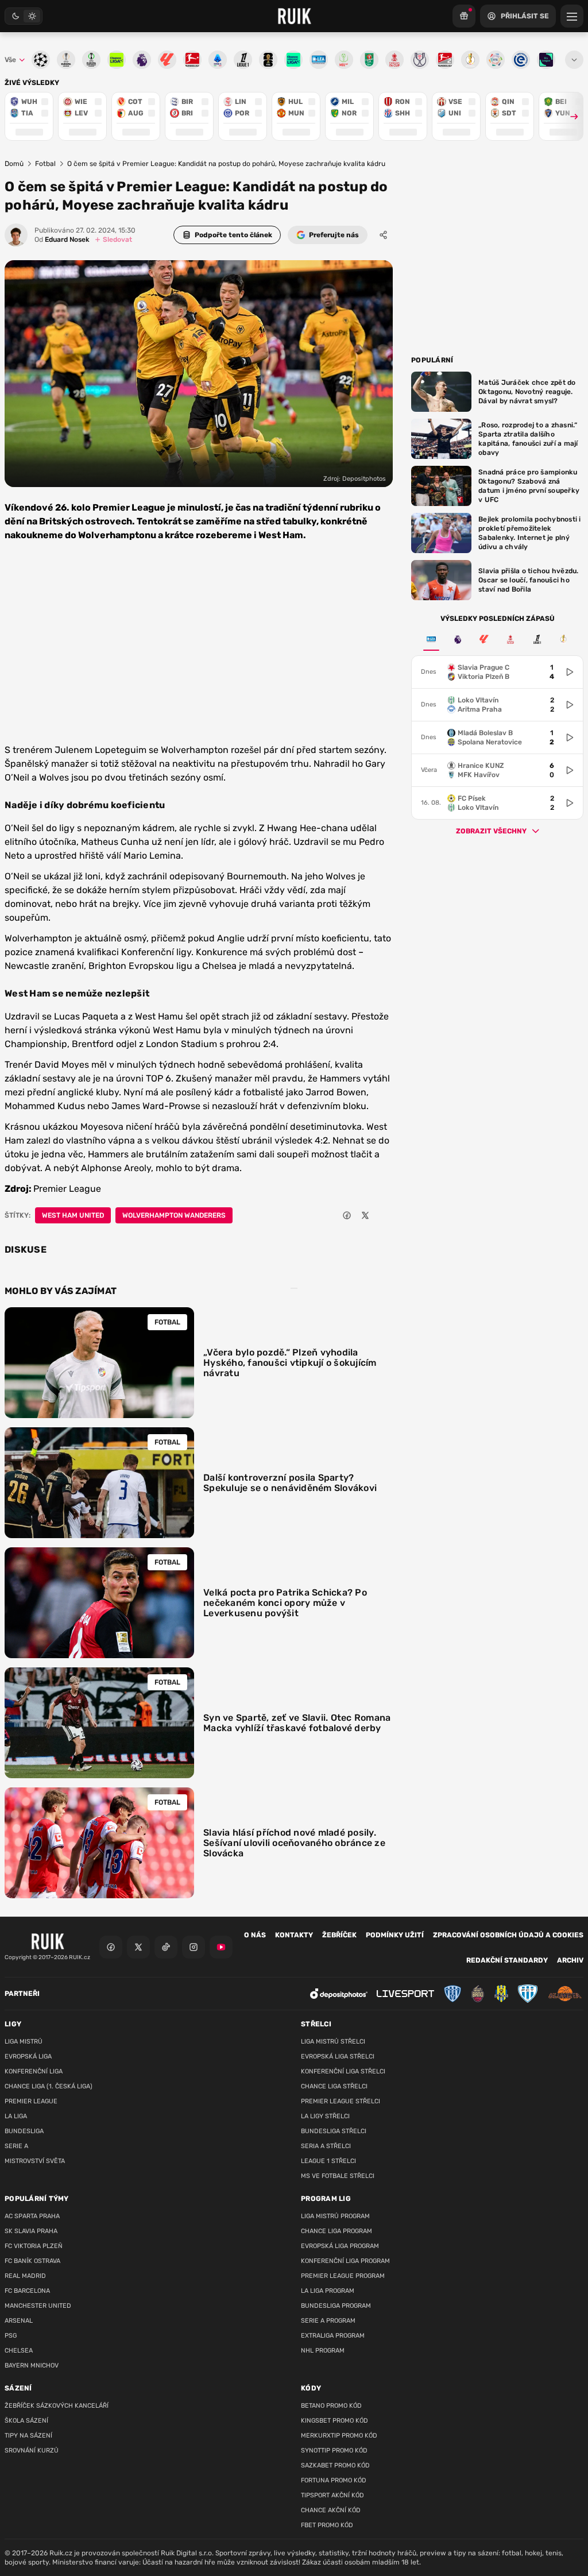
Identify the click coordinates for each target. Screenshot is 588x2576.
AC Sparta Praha (32, 2216)
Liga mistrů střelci (333, 2042)
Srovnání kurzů (32, 2451)
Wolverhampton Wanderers (174, 1215)
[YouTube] (221, 1947)
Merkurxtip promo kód (339, 2436)
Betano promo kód (331, 2406)
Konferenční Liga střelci (343, 2071)
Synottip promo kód (334, 2451)
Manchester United (38, 2306)
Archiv (570, 1960)
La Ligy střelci (325, 2116)
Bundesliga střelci (334, 2131)
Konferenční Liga (34, 2071)
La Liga (16, 2116)
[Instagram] (194, 1947)
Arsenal (19, 2321)
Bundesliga (24, 2131)
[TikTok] (166, 1947)
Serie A (16, 2146)
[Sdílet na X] (365, 1215)
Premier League (31, 2101)
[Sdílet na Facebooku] (347, 1215)
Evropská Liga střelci (338, 2056)
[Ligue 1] (537, 639)
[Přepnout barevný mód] (24, 16)
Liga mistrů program (335, 2216)
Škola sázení (26, 2421)
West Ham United (73, 1215)
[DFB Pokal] (563, 639)
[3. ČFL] (431, 639)
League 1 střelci (328, 2161)
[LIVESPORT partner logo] (405, 1994)
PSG (11, 2336)
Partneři (22, 1994)
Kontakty (294, 1935)
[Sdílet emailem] (384, 1215)
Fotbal (45, 164)
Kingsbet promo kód (334, 2421)
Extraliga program (333, 2336)
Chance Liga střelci (334, 2086)
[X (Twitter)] (138, 1947)
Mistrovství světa (35, 2161)
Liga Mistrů (24, 2042)
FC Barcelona (27, 2291)
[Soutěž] (464, 16)
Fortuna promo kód (334, 2480)
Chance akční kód (331, 2510)
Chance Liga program (336, 2231)
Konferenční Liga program (345, 2261)
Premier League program (343, 2276)
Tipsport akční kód (332, 2495)
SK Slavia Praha (31, 2231)
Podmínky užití (395, 1935)
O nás (255, 1935)
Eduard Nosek (62, 240)
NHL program (323, 2351)
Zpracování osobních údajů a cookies (508, 1935)
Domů (14, 164)
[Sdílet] (384, 235)
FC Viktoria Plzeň (34, 2246)
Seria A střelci (326, 2146)
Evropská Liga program (340, 2246)
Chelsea (19, 2351)
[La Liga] (484, 639)
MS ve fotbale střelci (338, 2176)
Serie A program (328, 2321)
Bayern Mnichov (32, 2365)
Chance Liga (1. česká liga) (49, 2086)
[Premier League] (458, 639)
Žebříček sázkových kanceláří (57, 2406)
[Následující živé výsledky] (569, 116)
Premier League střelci (341, 2101)
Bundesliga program (336, 2306)
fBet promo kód (327, 2525)
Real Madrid (25, 2276)
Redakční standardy (507, 1960)
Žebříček (339, 1935)
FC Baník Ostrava (32, 2261)
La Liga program (328, 2291)
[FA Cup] (510, 639)
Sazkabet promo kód (335, 2465)
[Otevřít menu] (574, 60)
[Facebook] (111, 1947)
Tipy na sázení (28, 2436)
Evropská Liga (28, 2056)
